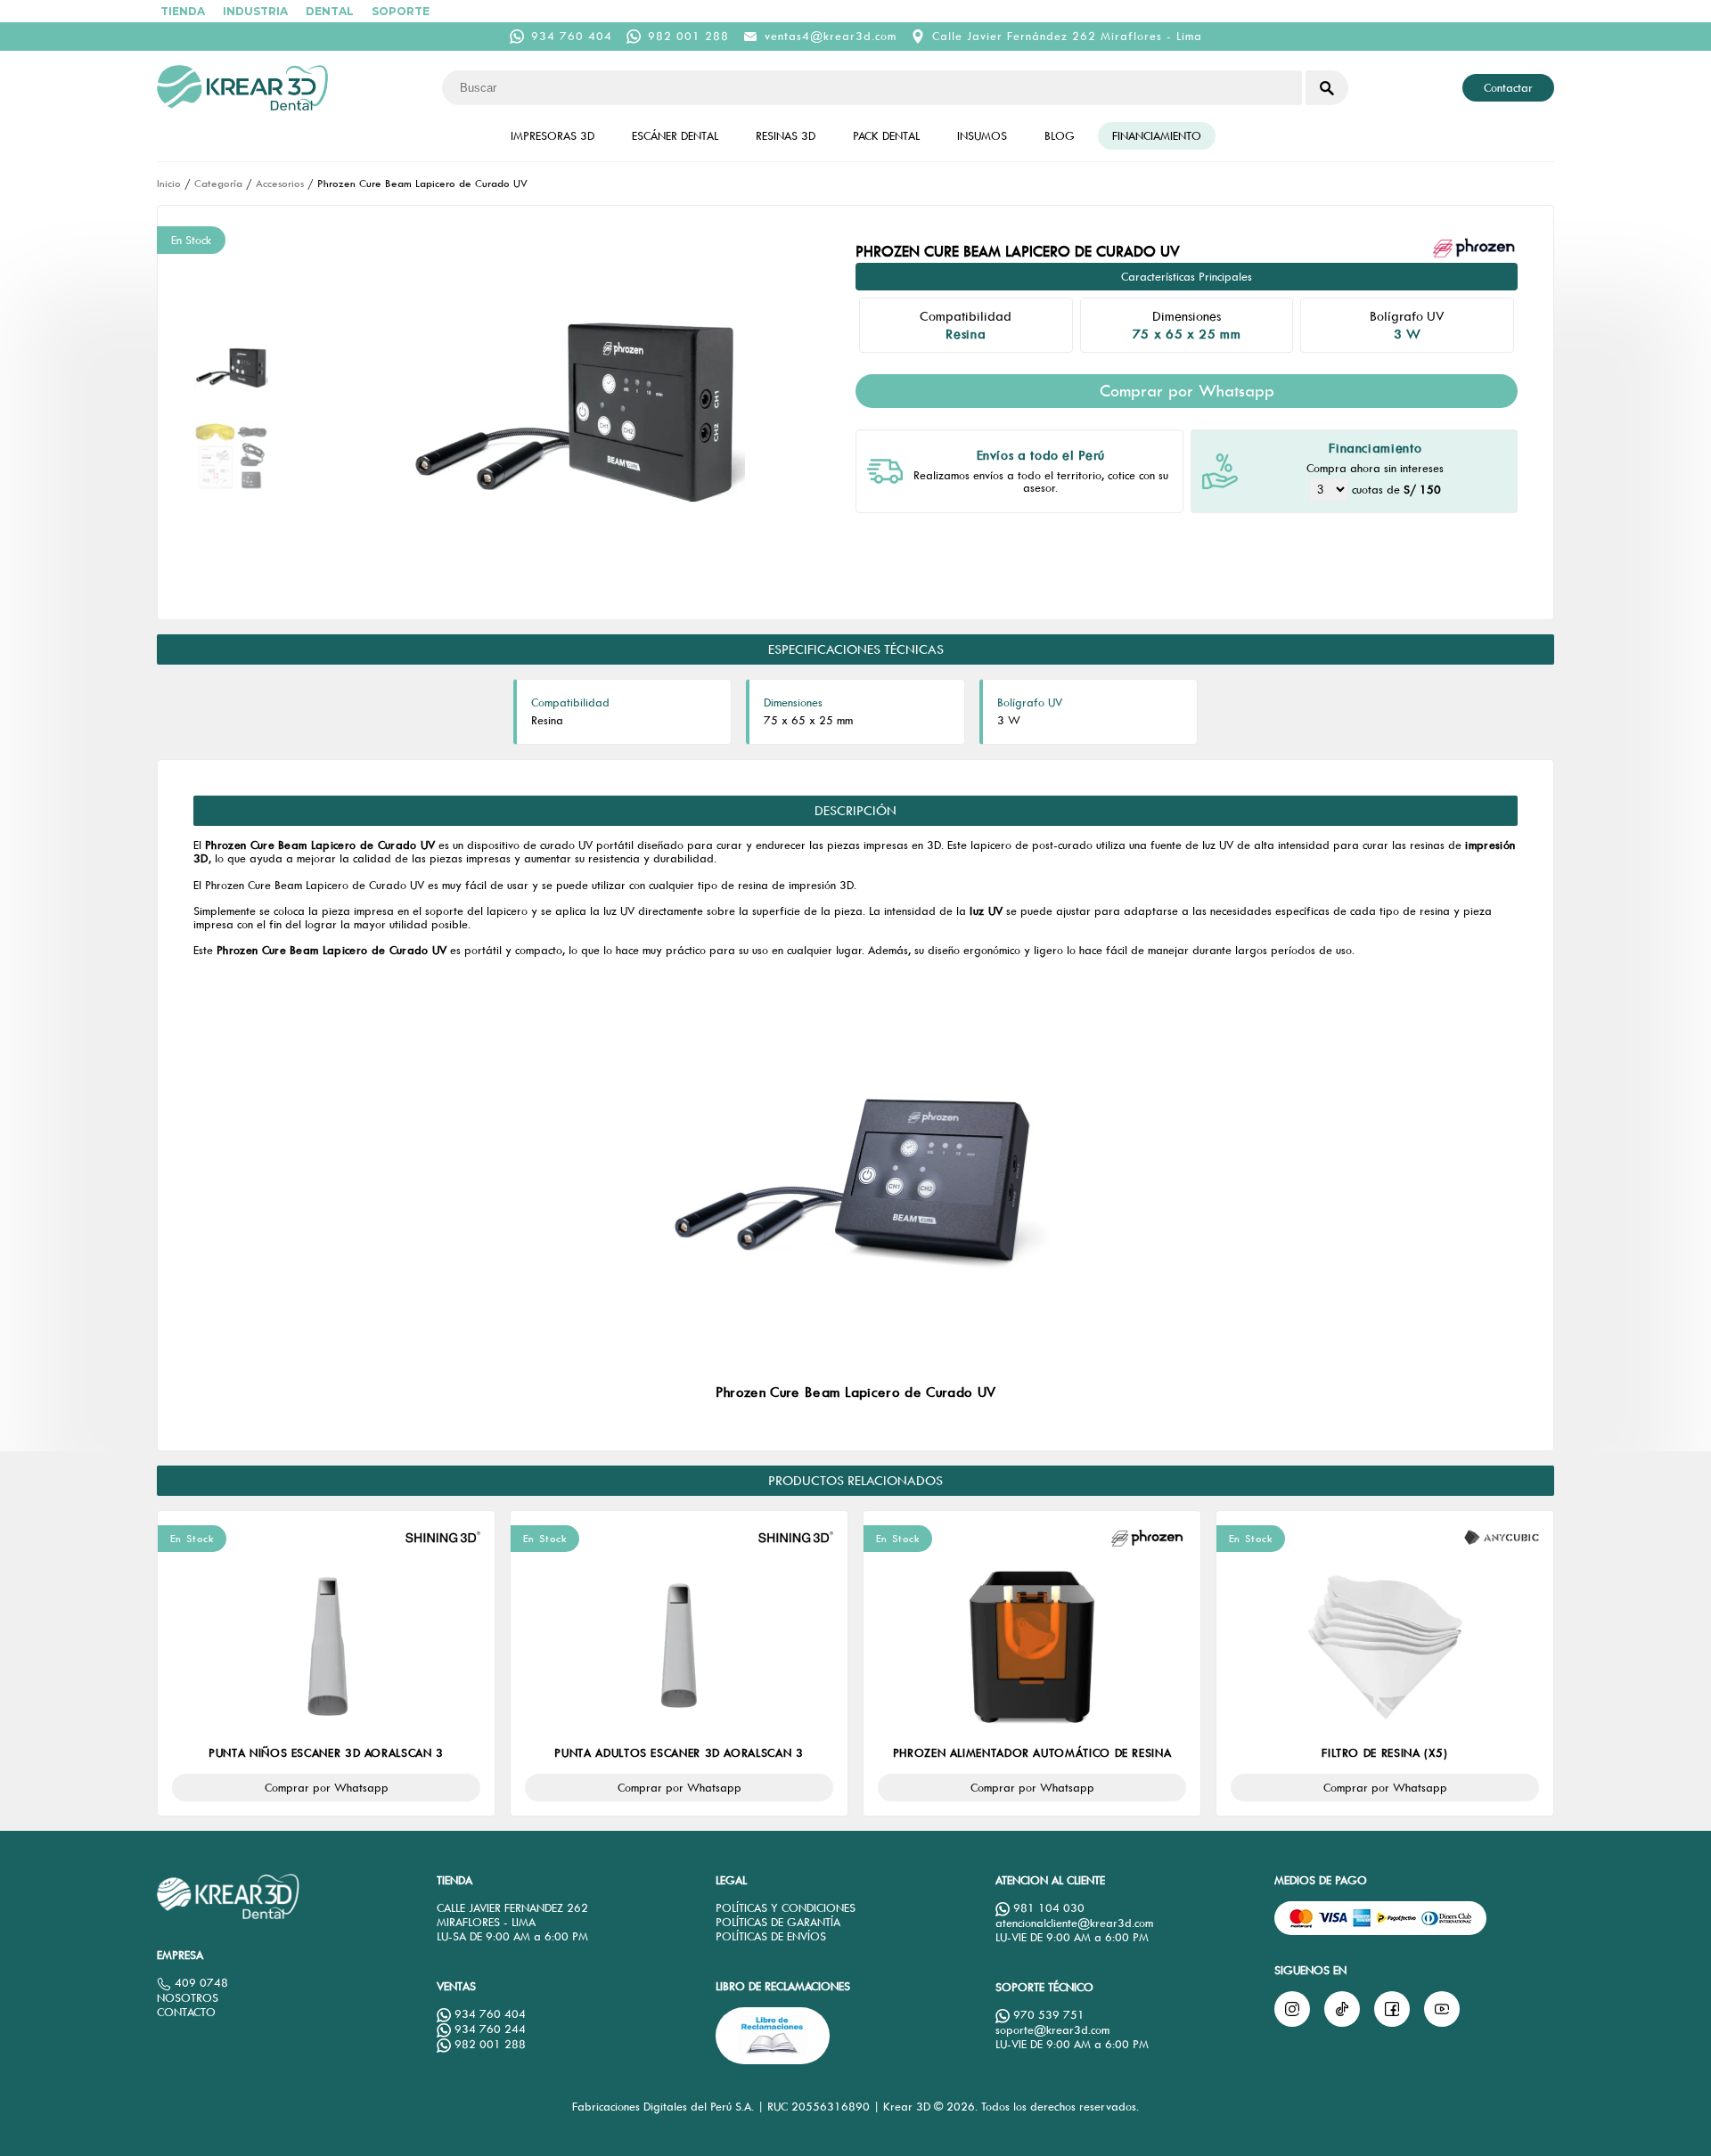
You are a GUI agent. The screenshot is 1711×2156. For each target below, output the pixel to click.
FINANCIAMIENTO (1157, 136)
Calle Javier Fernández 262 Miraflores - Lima (1067, 36)
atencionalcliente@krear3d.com (1074, 1923)
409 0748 (200, 1983)
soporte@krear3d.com (1052, 2030)
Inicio (169, 184)
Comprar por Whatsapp (1187, 391)
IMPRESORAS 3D (553, 136)
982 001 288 (688, 36)
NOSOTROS (188, 1998)
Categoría (218, 184)
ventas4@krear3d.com (831, 36)
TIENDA (183, 11)
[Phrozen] (1476, 248)
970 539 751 (1047, 2015)
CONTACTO (186, 2012)
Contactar (1508, 88)
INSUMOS (982, 136)
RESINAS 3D (786, 136)
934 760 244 (488, 2029)
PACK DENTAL (886, 136)
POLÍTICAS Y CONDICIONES (786, 1908)
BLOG (1060, 136)
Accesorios (280, 184)
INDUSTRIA (255, 11)
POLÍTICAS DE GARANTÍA (778, 1922)
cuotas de (1396, 490)
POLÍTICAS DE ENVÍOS (771, 1936)
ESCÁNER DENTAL (675, 136)
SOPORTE (401, 11)
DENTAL (330, 11)
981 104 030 (1047, 1908)
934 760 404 (572, 36)
